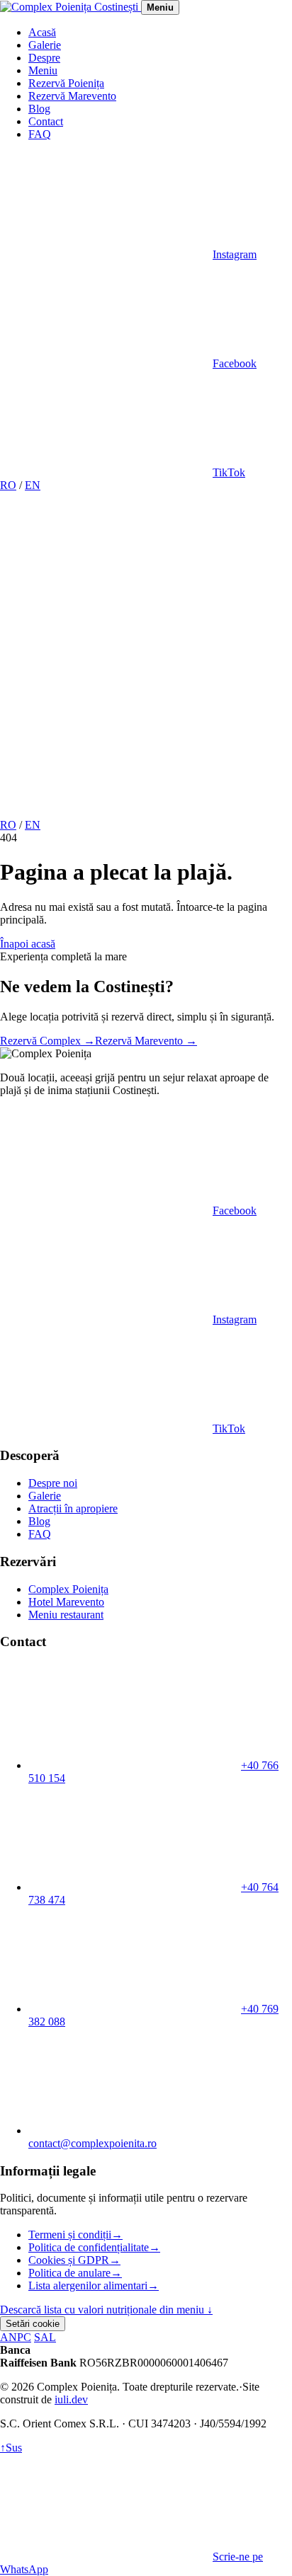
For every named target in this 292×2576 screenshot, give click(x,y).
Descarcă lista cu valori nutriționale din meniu (106, 2310)
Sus (11, 2448)
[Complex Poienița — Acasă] (71, 7)
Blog (39, 109)
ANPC (16, 2337)
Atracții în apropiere (73, 1508)
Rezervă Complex (47, 1041)
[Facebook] (106, 703)
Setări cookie (33, 2324)
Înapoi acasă (28, 944)
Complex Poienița (68, 1589)
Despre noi (53, 1483)
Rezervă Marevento (72, 96)
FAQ (40, 134)
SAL (45, 2337)
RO (8, 485)
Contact (46, 121)
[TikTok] (106, 812)
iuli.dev (71, 2399)
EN (33, 485)
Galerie (45, 45)
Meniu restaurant (66, 1615)
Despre (44, 58)
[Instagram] (106, 594)
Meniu (43, 70)
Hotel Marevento (66, 1602)
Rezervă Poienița (66, 83)
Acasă (42, 32)
